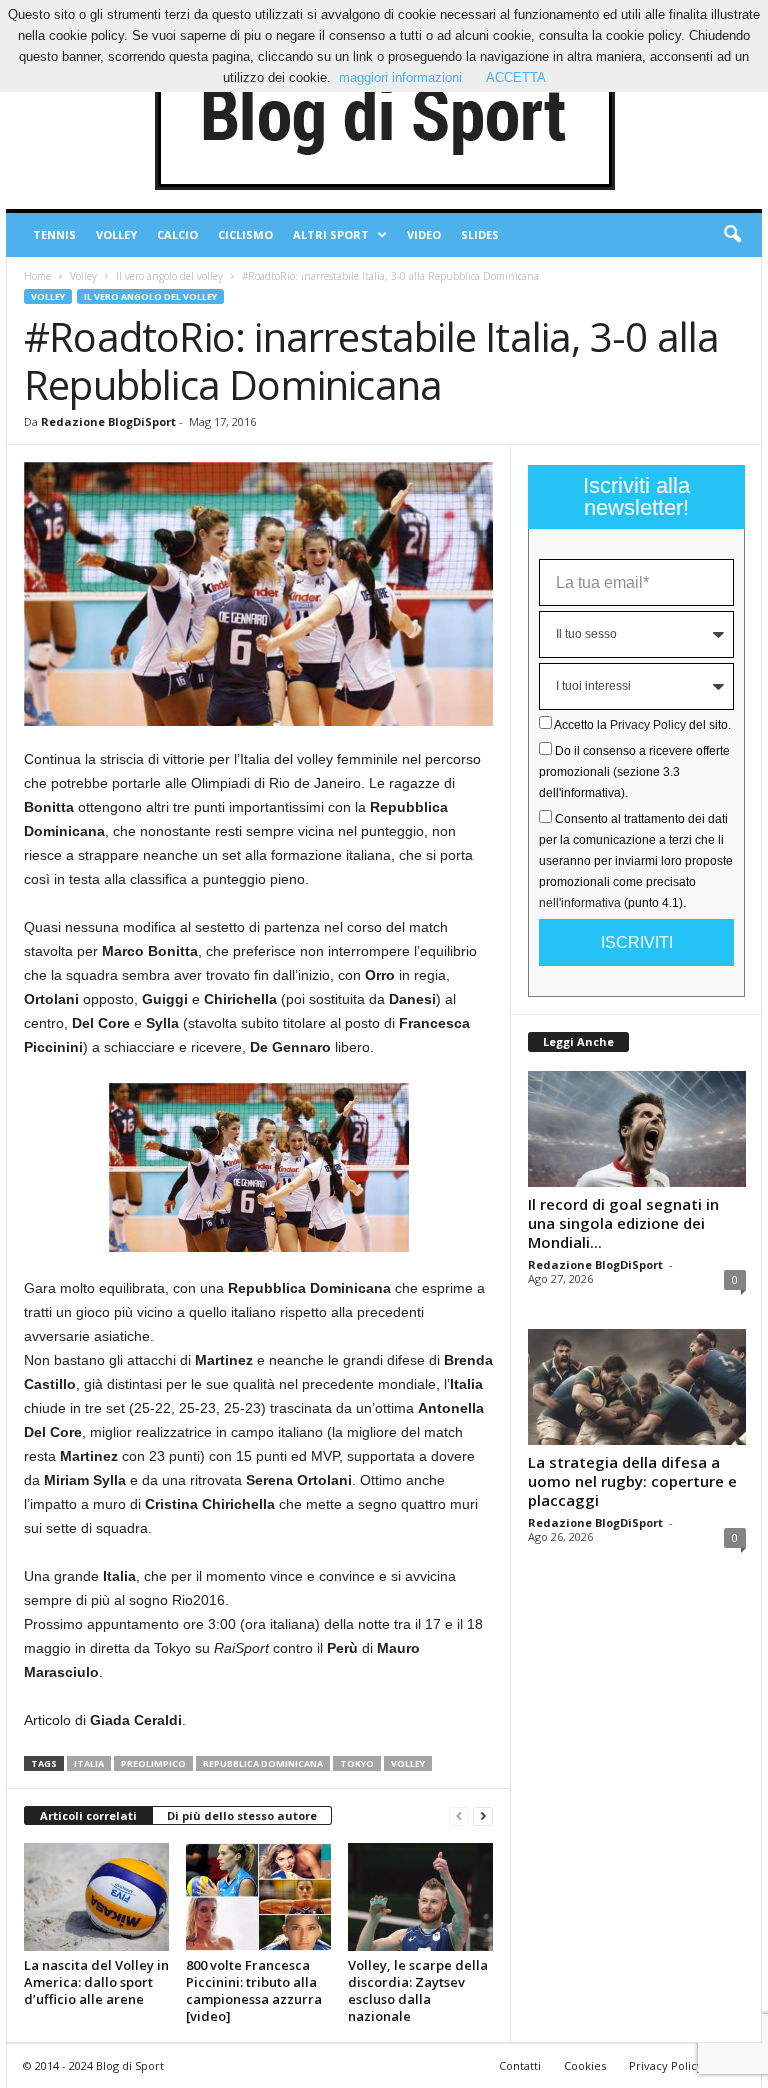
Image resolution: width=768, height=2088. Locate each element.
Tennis (54, 234)
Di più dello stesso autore (242, 1815)
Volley (116, 234)
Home (37, 276)
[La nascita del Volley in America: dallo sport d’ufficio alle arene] (96, 1897)
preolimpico (153, 1763)
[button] (732, 235)
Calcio (177, 234)
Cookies (585, 2065)
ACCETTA (516, 77)
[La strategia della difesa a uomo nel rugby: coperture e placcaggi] (637, 1387)
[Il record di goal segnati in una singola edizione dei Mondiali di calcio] (637, 1129)
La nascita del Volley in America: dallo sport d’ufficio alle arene (96, 1982)
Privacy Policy (648, 725)
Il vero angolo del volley (169, 276)
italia (89, 1763)
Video (424, 234)
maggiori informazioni (400, 77)
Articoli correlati (88, 1815)
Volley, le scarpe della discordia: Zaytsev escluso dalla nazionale (418, 1990)
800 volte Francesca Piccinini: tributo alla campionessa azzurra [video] (254, 1990)
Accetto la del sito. (642, 725)
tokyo (357, 1763)
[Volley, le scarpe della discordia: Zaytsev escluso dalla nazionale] (420, 1897)
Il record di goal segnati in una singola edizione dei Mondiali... (623, 1223)
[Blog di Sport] (384, 119)
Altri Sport (331, 234)
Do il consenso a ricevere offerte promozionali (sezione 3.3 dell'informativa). (634, 772)
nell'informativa (580, 903)
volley (408, 1763)
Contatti (520, 2065)
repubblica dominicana (263, 1763)
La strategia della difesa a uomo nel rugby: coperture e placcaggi (632, 1481)
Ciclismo (245, 234)
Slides (480, 234)
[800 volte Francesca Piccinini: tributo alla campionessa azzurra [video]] (258, 1897)
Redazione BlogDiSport (108, 421)
